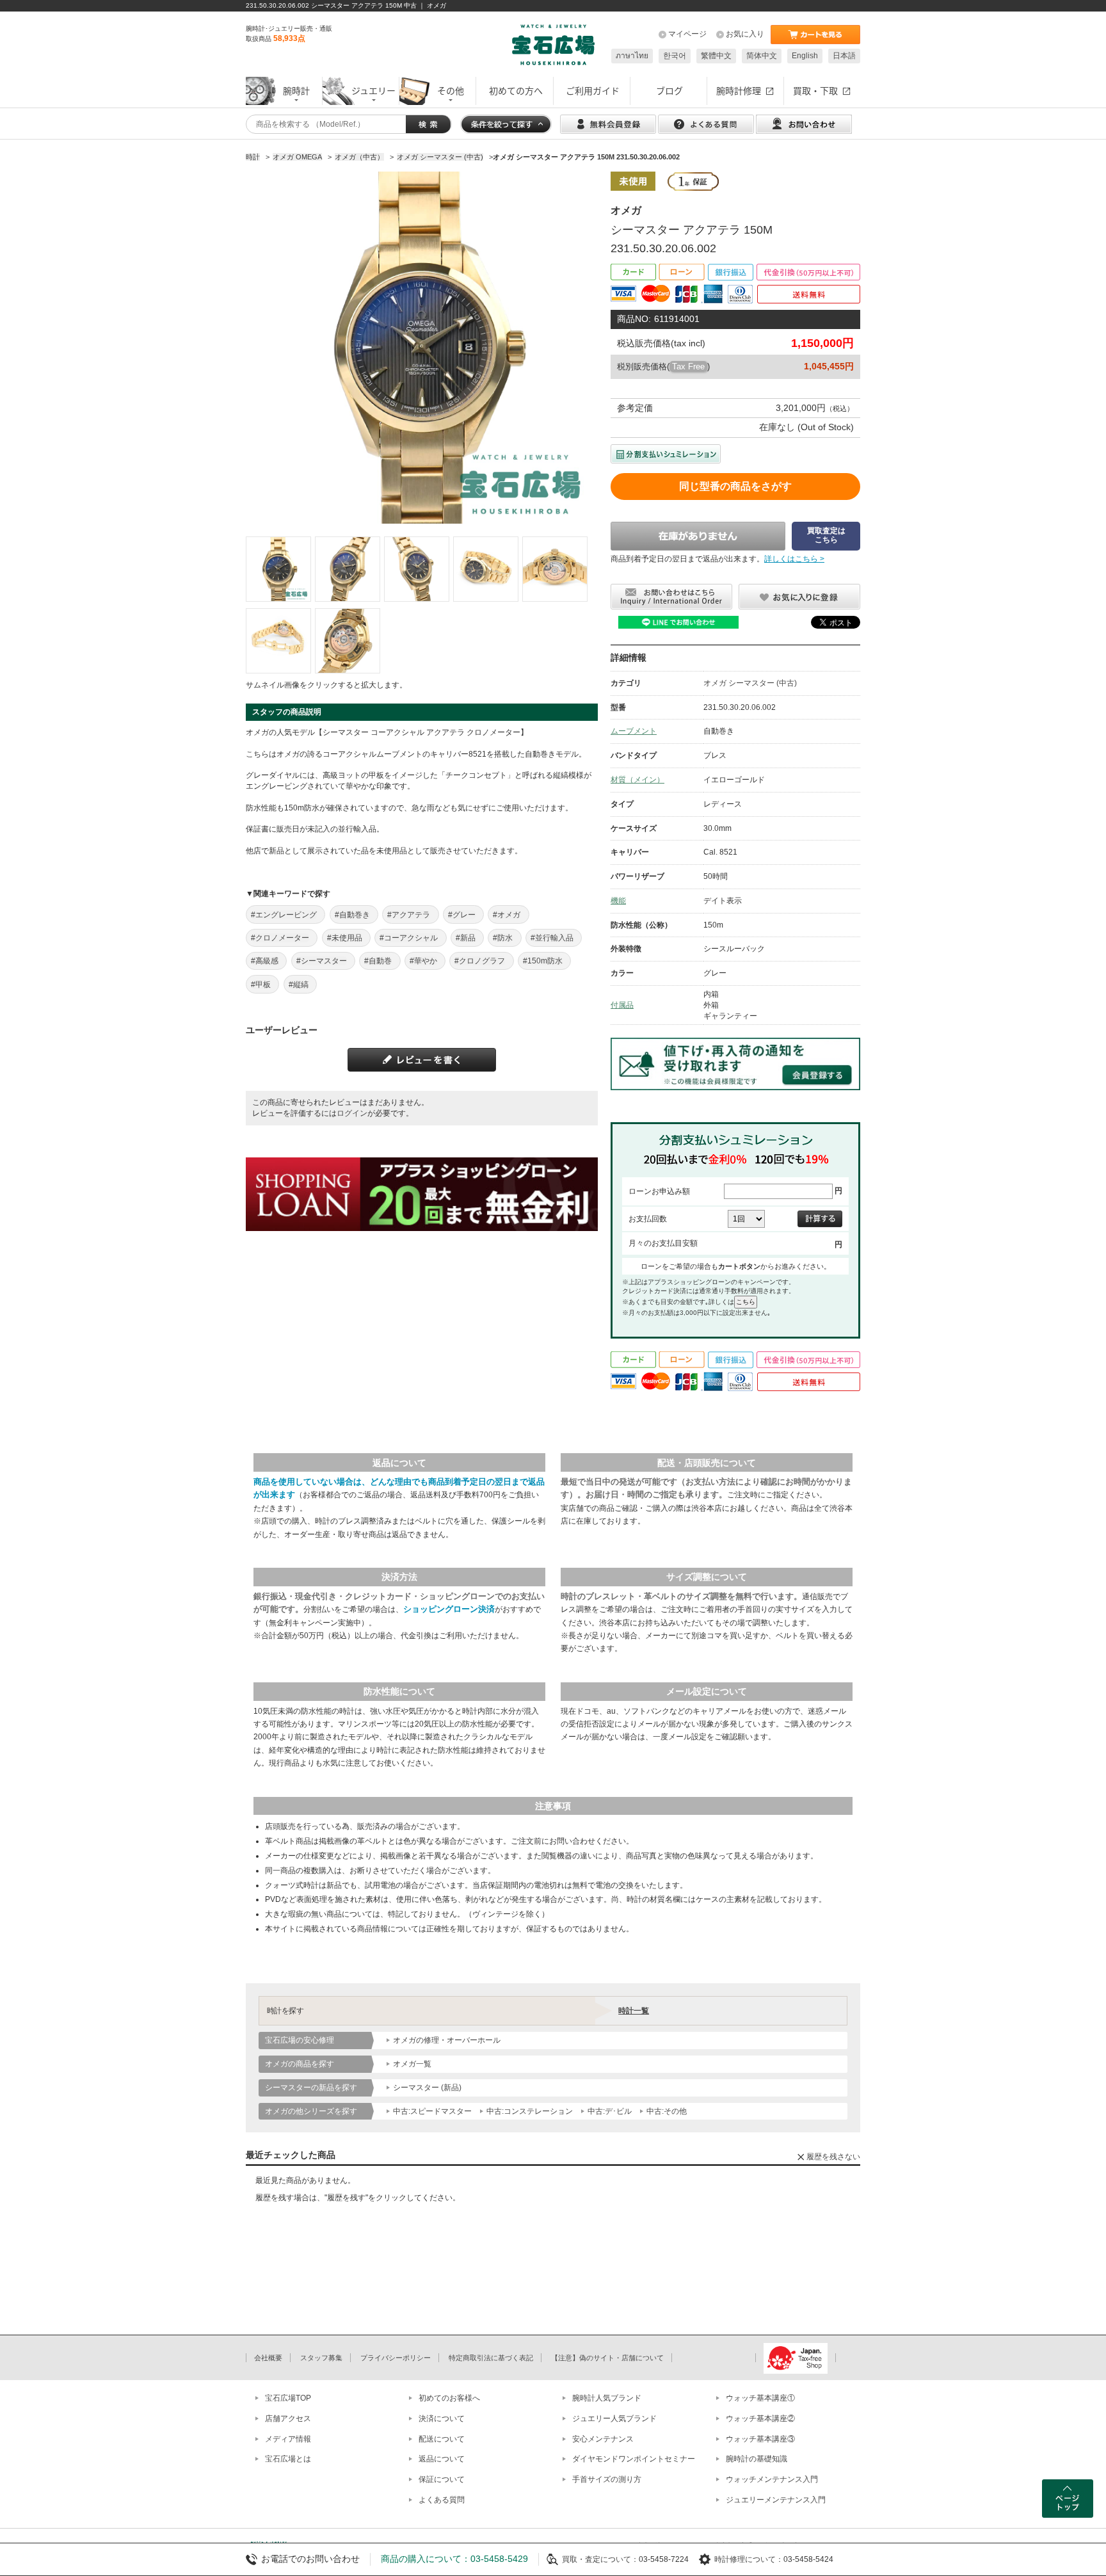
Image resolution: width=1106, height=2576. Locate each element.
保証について (442, 2479)
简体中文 (762, 56)
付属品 (622, 1005)
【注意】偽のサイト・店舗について (607, 2358)
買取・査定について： (600, 2559)
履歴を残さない (833, 2157)
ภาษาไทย (632, 56)
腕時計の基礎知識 (757, 2459)
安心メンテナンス (603, 2439)
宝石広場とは (288, 2459)
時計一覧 (634, 2011)
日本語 (844, 56)
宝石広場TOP (288, 2398)
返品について (442, 2459)
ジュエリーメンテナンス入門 (776, 2500)
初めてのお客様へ (449, 2398)
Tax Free (688, 366)
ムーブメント (634, 731)
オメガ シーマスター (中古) (750, 683)
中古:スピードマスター (432, 2111)
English (805, 56)
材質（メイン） (637, 780)
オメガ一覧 (412, 2064)
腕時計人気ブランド (607, 2398)
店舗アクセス (288, 2419)
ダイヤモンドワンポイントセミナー (634, 2459)
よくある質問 (442, 2500)
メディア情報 (288, 2439)
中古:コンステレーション (530, 2111)
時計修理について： (749, 2559)
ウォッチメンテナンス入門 (772, 2479)
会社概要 (268, 2358)
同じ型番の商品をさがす (735, 486)
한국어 (675, 56)
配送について (442, 2439)
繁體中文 (716, 56)
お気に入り (745, 34)
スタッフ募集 (321, 2358)
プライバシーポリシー (396, 2358)
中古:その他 (667, 2111)
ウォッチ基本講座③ (760, 2439)
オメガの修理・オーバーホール (447, 2040)
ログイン (352, 1113)
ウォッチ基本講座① (760, 2398)
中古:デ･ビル (610, 2111)
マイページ (687, 34)
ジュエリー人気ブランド (614, 2419)
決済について (442, 2419)
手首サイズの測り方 (607, 2479)
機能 (618, 901)
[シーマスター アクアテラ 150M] (278, 569)
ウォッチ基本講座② (760, 2419)
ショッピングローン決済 (449, 1609)
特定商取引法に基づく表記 (491, 2358)
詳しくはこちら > (794, 559)
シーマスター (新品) (427, 2088)
